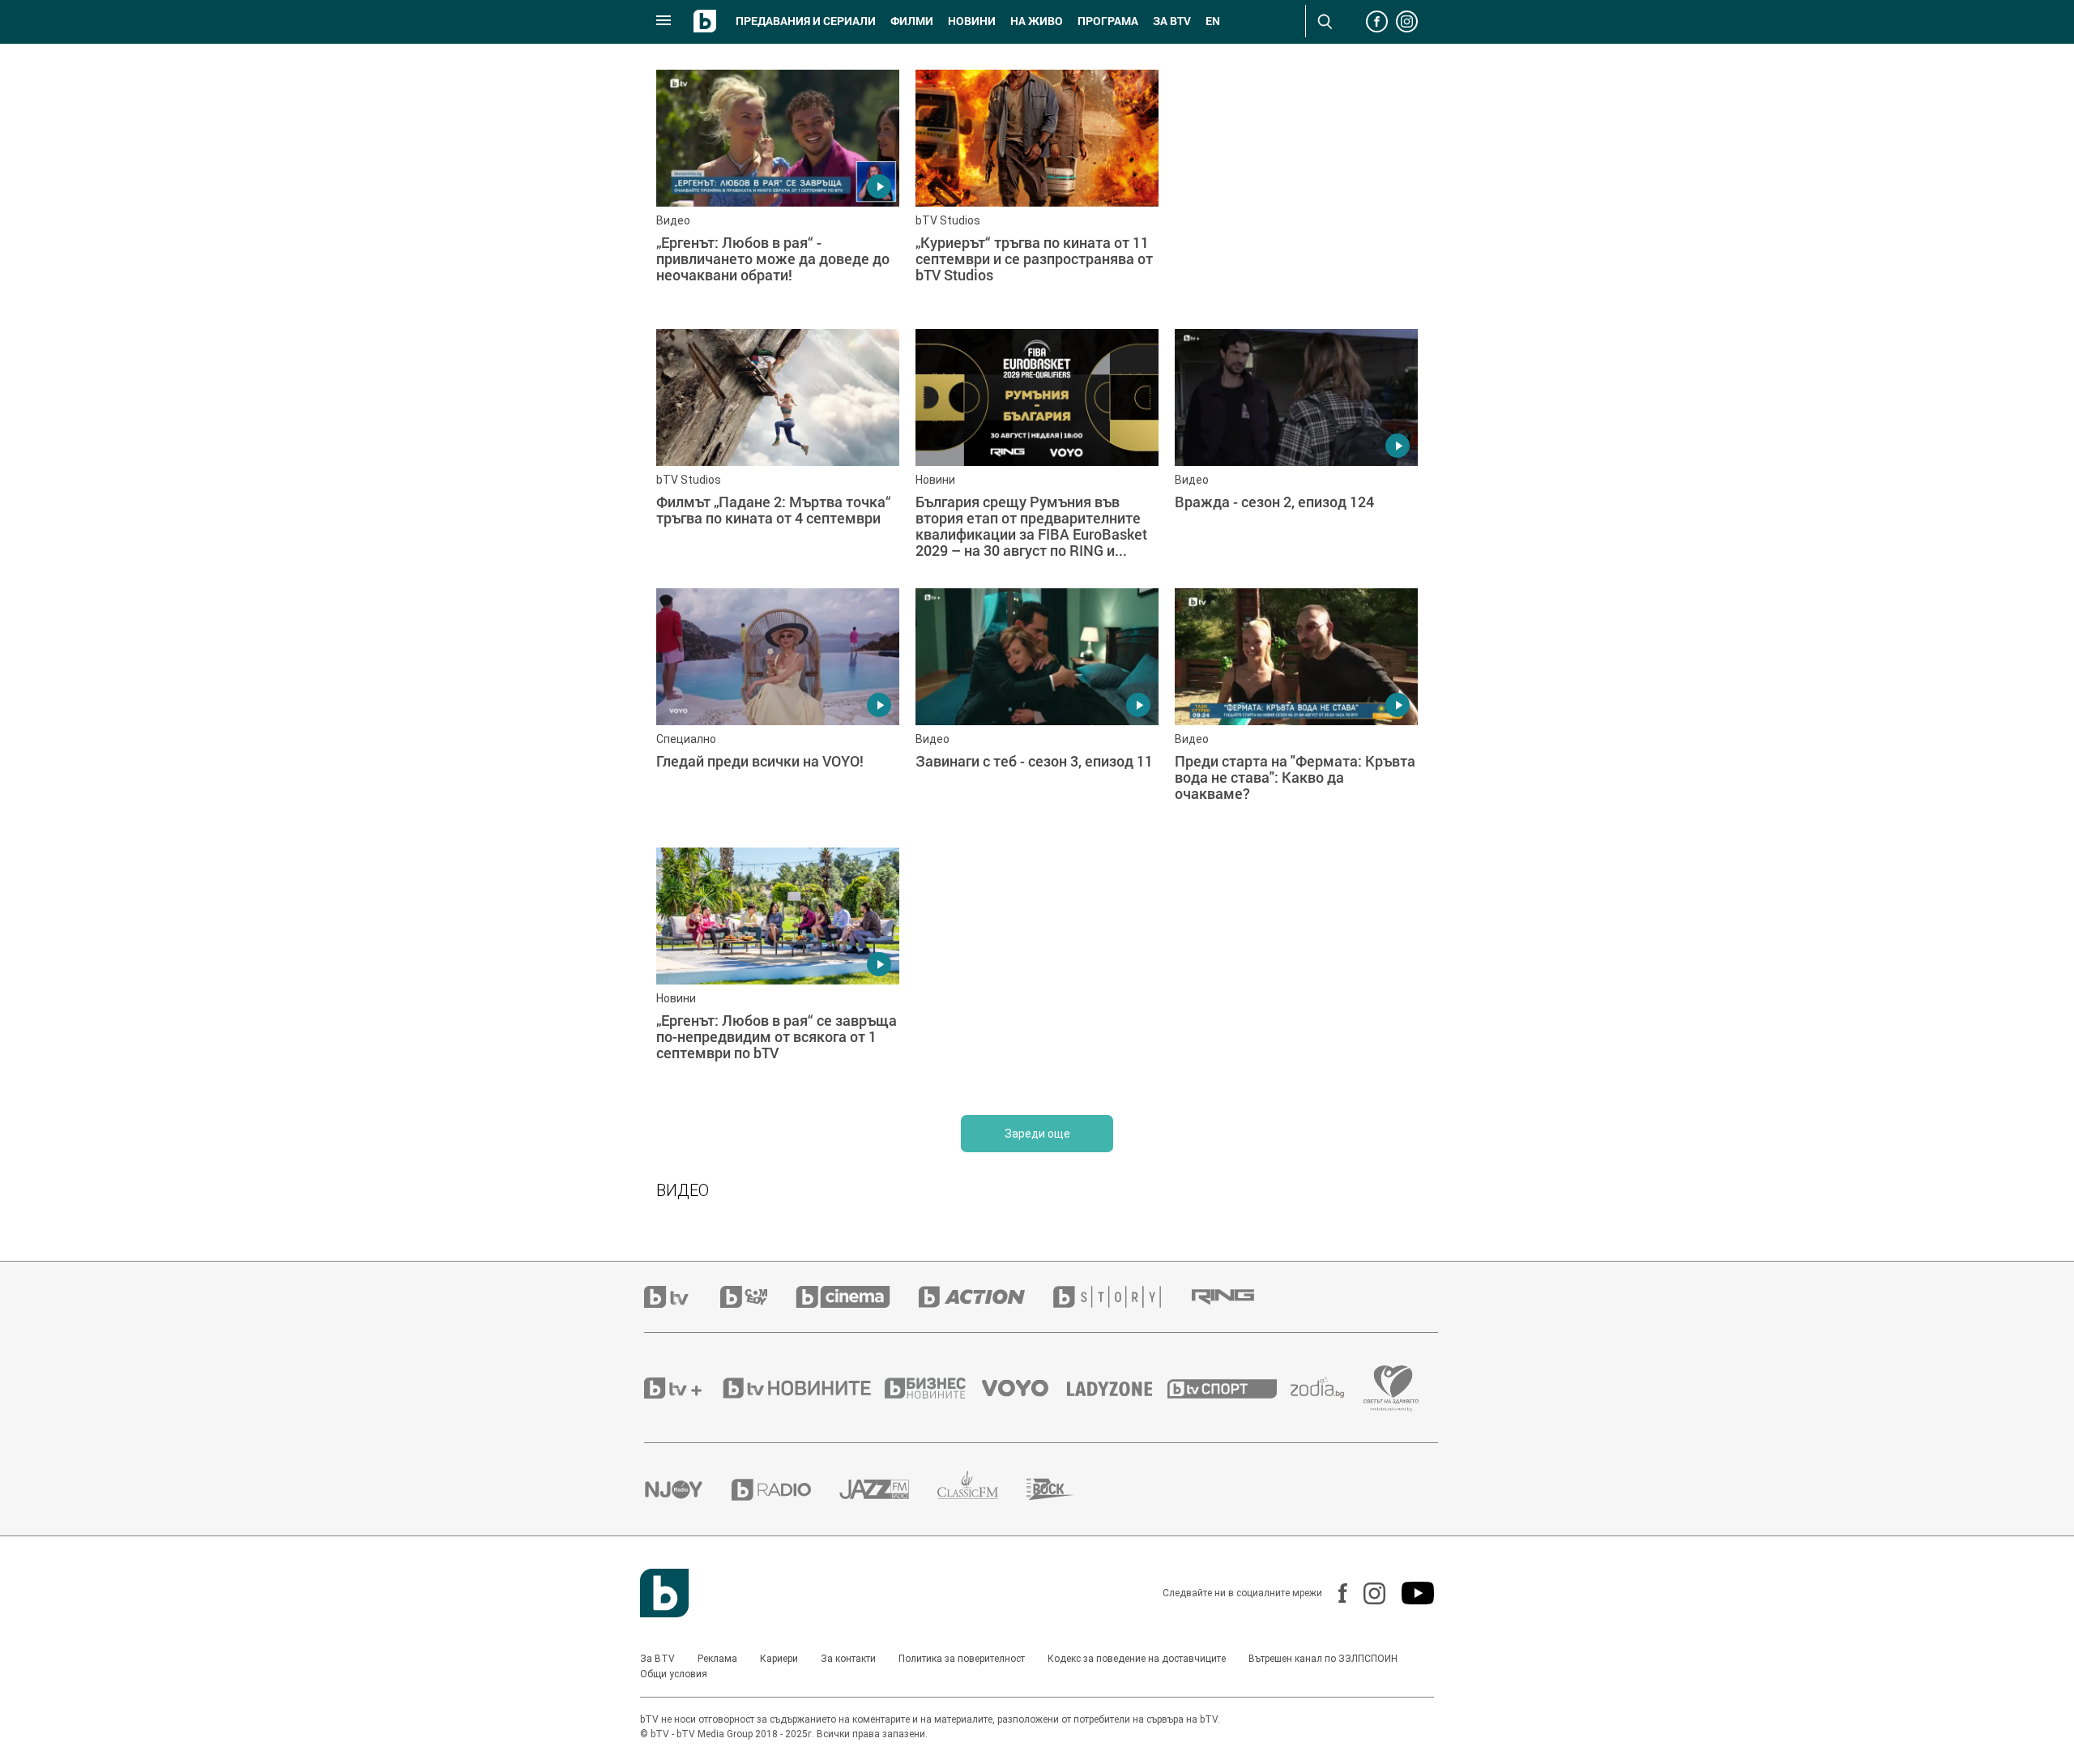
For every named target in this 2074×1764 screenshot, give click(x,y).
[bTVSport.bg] (1229, 1388)
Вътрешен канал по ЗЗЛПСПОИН (1323, 1659)
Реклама (717, 1659)
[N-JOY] (688, 1489)
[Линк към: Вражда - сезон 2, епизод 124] (1296, 451)
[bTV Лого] (664, 1593)
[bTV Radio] (785, 1490)
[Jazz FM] (888, 1489)
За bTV (1172, 21)
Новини (972, 21)
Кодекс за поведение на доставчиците (1137, 1659)
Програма (1108, 21)
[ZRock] (1065, 1489)
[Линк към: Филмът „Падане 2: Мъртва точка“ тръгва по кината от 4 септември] (778, 451)
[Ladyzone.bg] (1118, 1388)
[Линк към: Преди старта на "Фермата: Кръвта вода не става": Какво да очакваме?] (1296, 710)
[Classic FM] (982, 1490)
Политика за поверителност (962, 1659)
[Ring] (1237, 1297)
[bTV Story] (1121, 1297)
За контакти (848, 1659)
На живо (1037, 21)
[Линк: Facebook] (1335, 1593)
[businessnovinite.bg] (933, 1388)
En (1213, 21)
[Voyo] (1024, 1388)
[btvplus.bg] (682, 1388)
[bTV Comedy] (758, 1297)
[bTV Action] (986, 1297)
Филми (912, 21)
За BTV (657, 1659)
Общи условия (674, 1674)
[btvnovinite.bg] (802, 1388)
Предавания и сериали (806, 21)
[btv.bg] (682, 1297)
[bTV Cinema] (857, 1297)
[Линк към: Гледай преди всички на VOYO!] (778, 710)
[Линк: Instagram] (1366, 1593)
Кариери (779, 1659)
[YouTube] (1410, 1593)
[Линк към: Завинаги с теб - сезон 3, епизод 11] (1037, 710)
